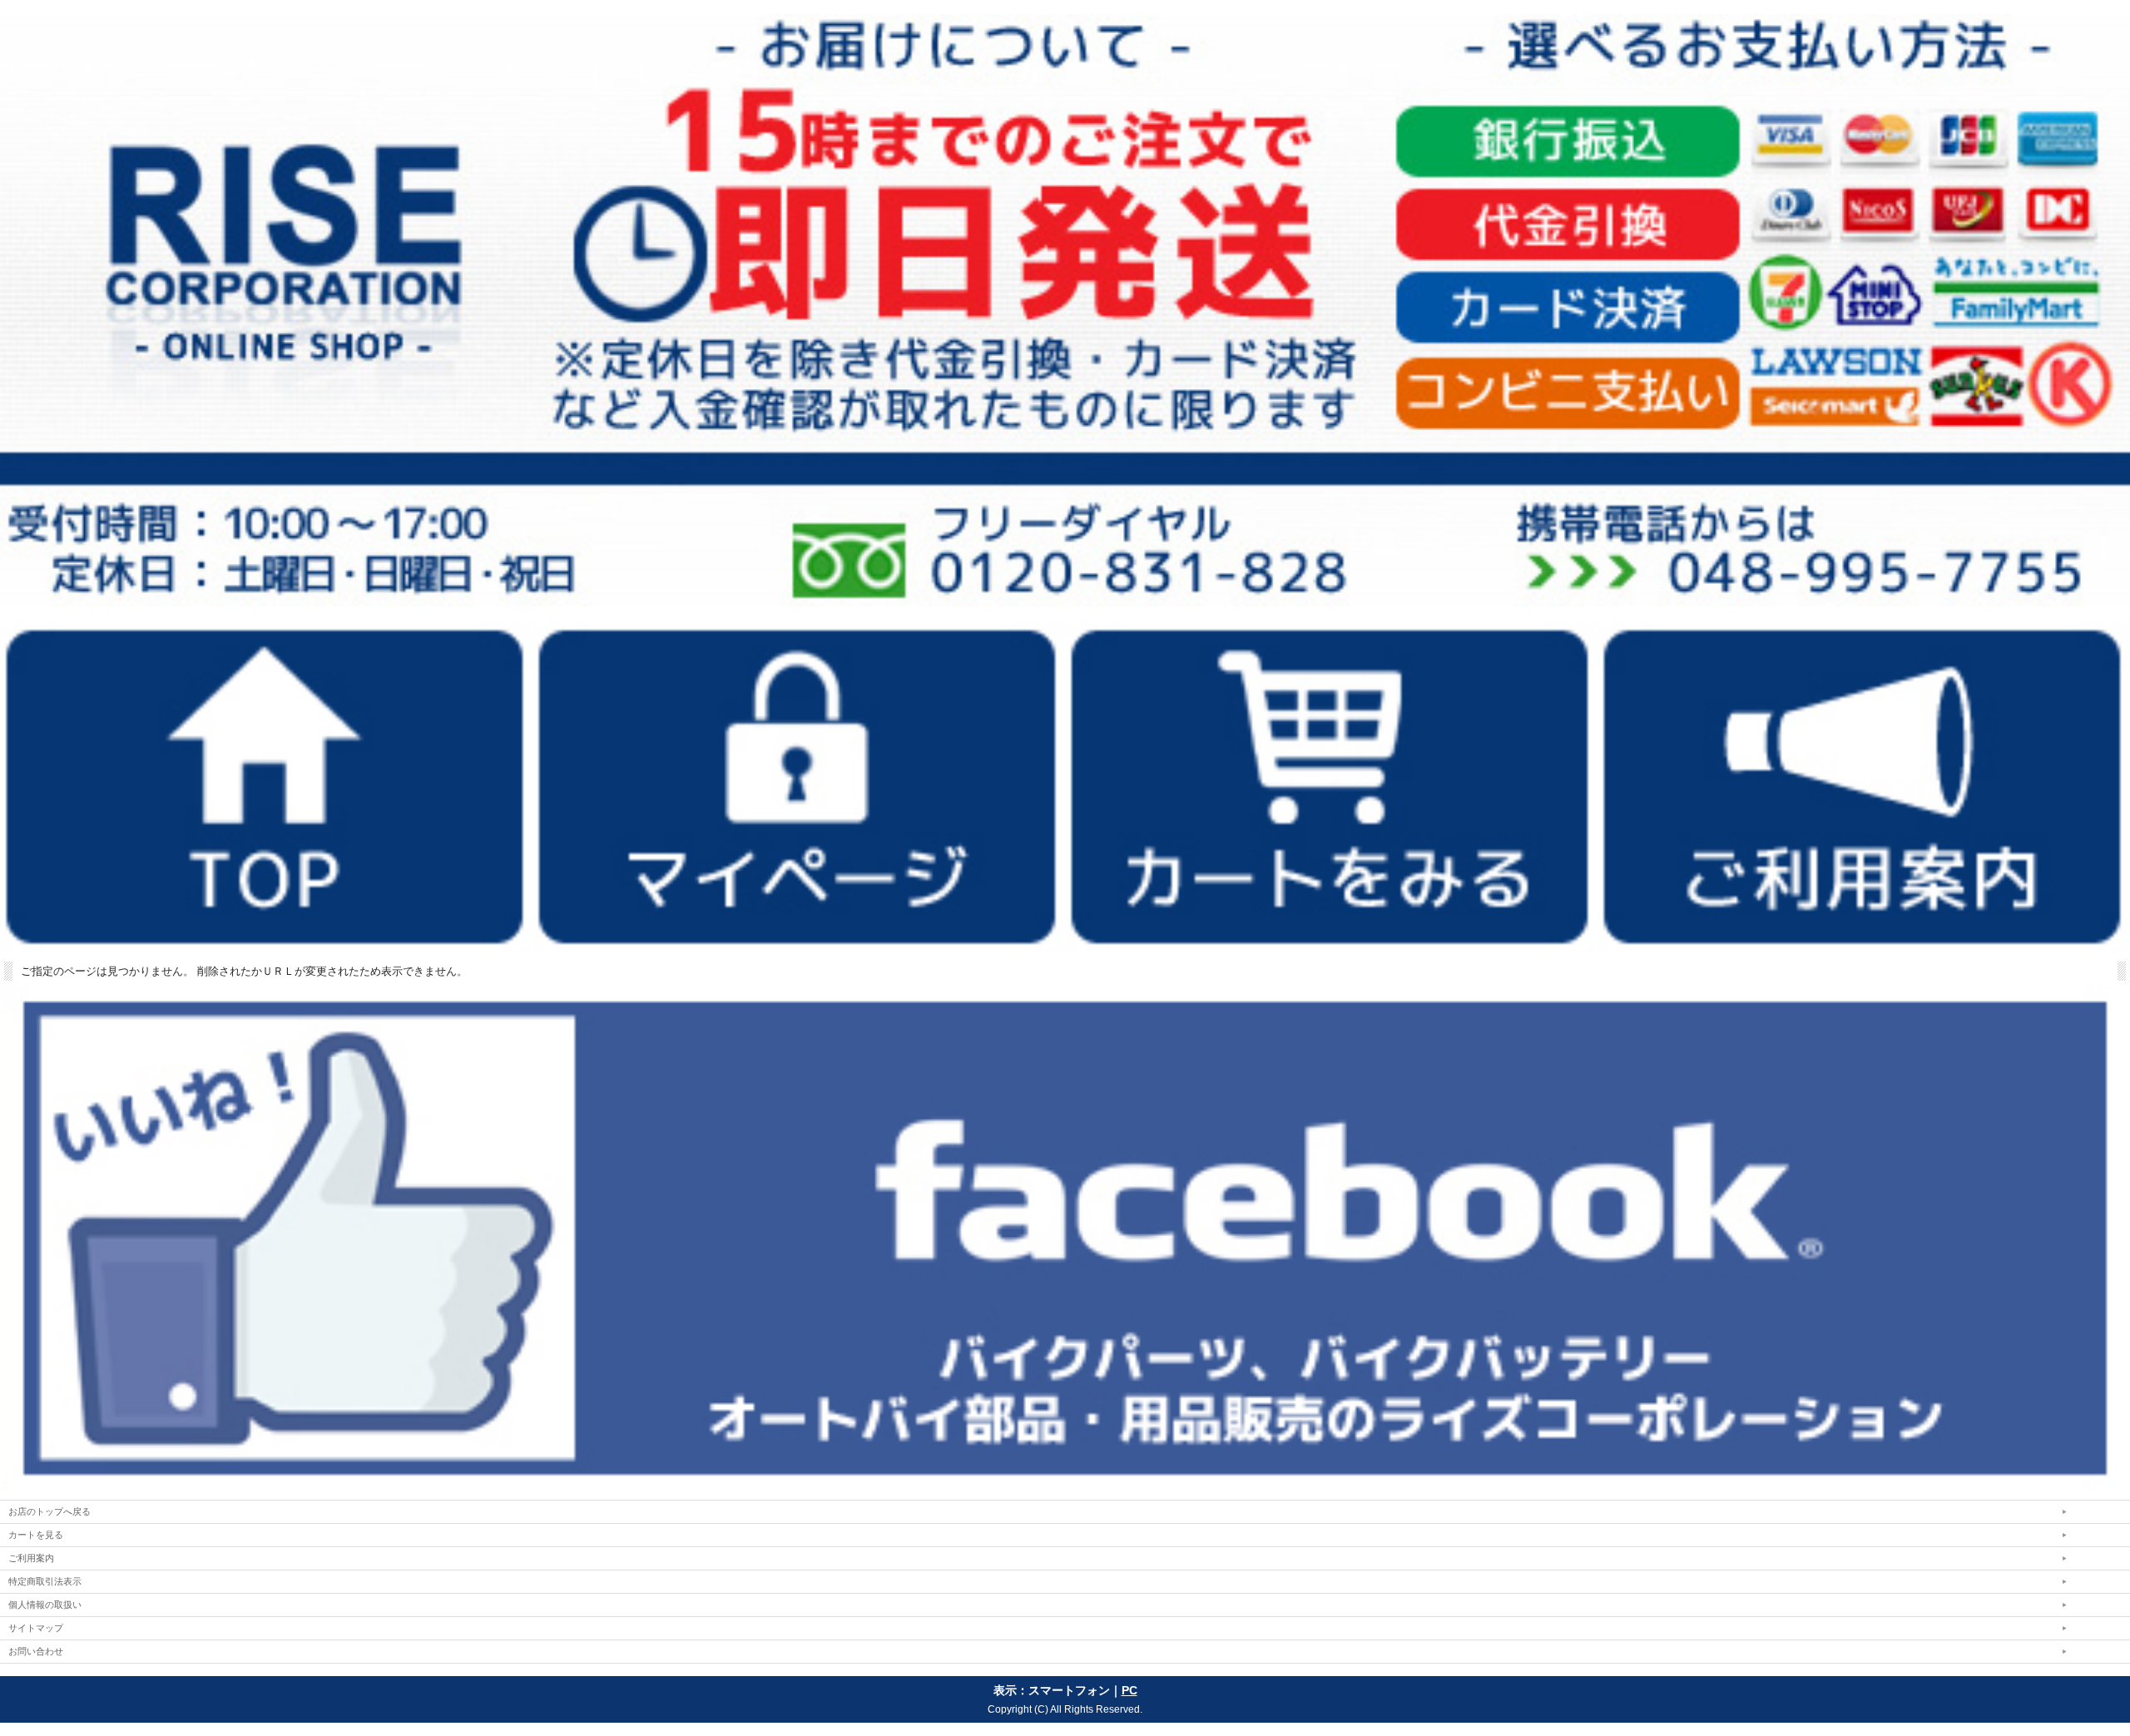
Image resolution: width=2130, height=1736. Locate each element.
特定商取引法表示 (45, 1581)
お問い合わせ (36, 1651)
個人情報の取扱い (45, 1605)
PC (1129, 1690)
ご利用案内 (31, 1558)
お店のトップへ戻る (50, 1511)
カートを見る (36, 1535)
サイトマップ (36, 1628)
